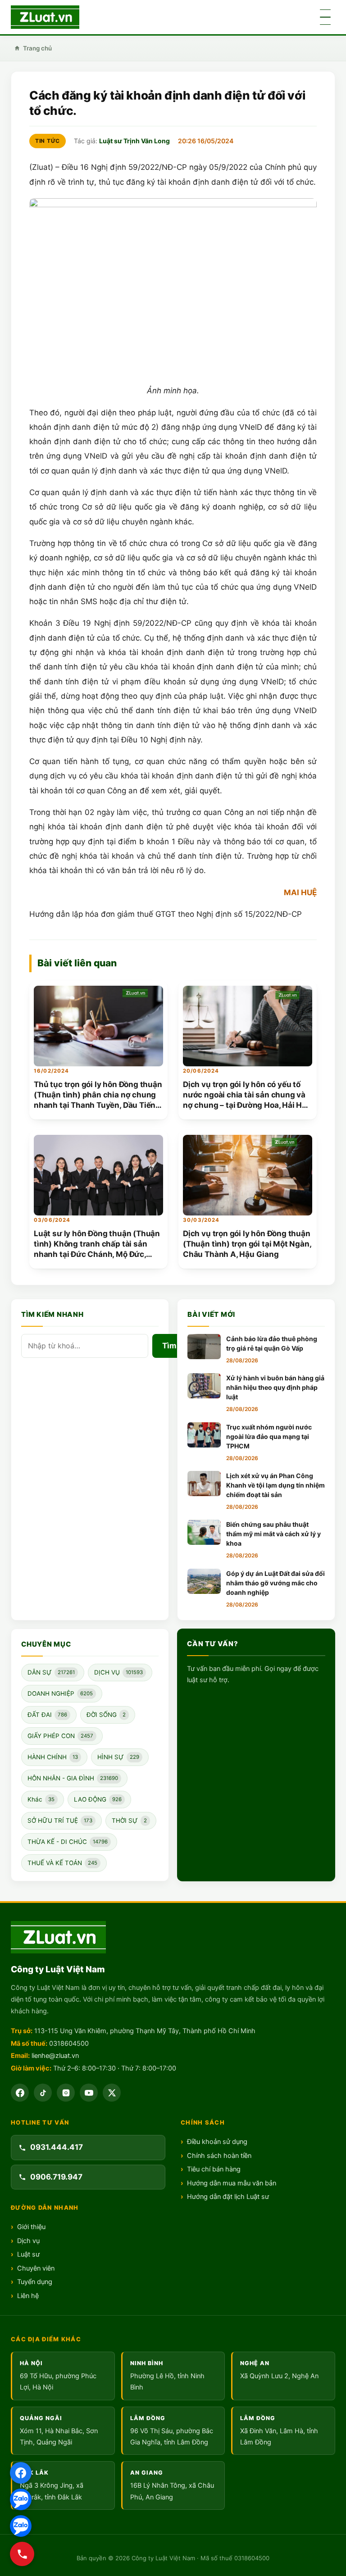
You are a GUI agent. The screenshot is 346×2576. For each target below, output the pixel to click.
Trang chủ (37, 48)
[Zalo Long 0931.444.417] (21, 2499)
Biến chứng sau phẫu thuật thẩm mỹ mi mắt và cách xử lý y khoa (273, 1534)
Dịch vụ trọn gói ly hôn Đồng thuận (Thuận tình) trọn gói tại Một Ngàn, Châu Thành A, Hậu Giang (247, 1244)
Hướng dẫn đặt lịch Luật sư (228, 2197)
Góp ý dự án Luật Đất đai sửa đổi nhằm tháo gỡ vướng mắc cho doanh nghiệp (275, 1583)
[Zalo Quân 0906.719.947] (21, 2526)
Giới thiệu (31, 2227)
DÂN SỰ (51, 1672)
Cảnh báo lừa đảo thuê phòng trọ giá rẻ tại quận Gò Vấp (272, 1343)
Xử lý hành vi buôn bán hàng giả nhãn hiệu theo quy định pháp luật (275, 1387)
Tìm (169, 1346)
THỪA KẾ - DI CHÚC (68, 1842)
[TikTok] (43, 2093)
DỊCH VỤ (118, 1672)
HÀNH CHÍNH (53, 1757)
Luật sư (28, 2254)
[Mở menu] (325, 17)
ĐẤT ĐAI (47, 1715)
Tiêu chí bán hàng (214, 2169)
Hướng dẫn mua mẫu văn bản (232, 2183)
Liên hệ (28, 2296)
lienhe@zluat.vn (55, 2056)
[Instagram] (66, 2093)
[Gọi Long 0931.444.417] (22, 2554)
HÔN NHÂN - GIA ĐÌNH (73, 1778)
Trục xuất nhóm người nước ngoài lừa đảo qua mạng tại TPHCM (269, 1436)
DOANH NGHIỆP (60, 1693)
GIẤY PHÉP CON (60, 1736)
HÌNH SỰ (118, 1757)
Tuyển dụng (35, 2282)
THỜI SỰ (129, 1820)
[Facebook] (20, 2093)
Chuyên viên (36, 2268)
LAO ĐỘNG (98, 1799)
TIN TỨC (48, 141)
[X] (112, 2093)
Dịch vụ (28, 2241)
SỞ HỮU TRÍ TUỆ (60, 1820)
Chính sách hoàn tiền (219, 2156)
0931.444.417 (57, 2147)
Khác (41, 1799)
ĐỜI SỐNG (106, 1715)
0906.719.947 (56, 2177)
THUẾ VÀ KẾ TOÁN (62, 1863)
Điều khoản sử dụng (217, 2142)
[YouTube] (89, 2093)
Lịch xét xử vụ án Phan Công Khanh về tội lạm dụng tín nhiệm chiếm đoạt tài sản (275, 1485)
